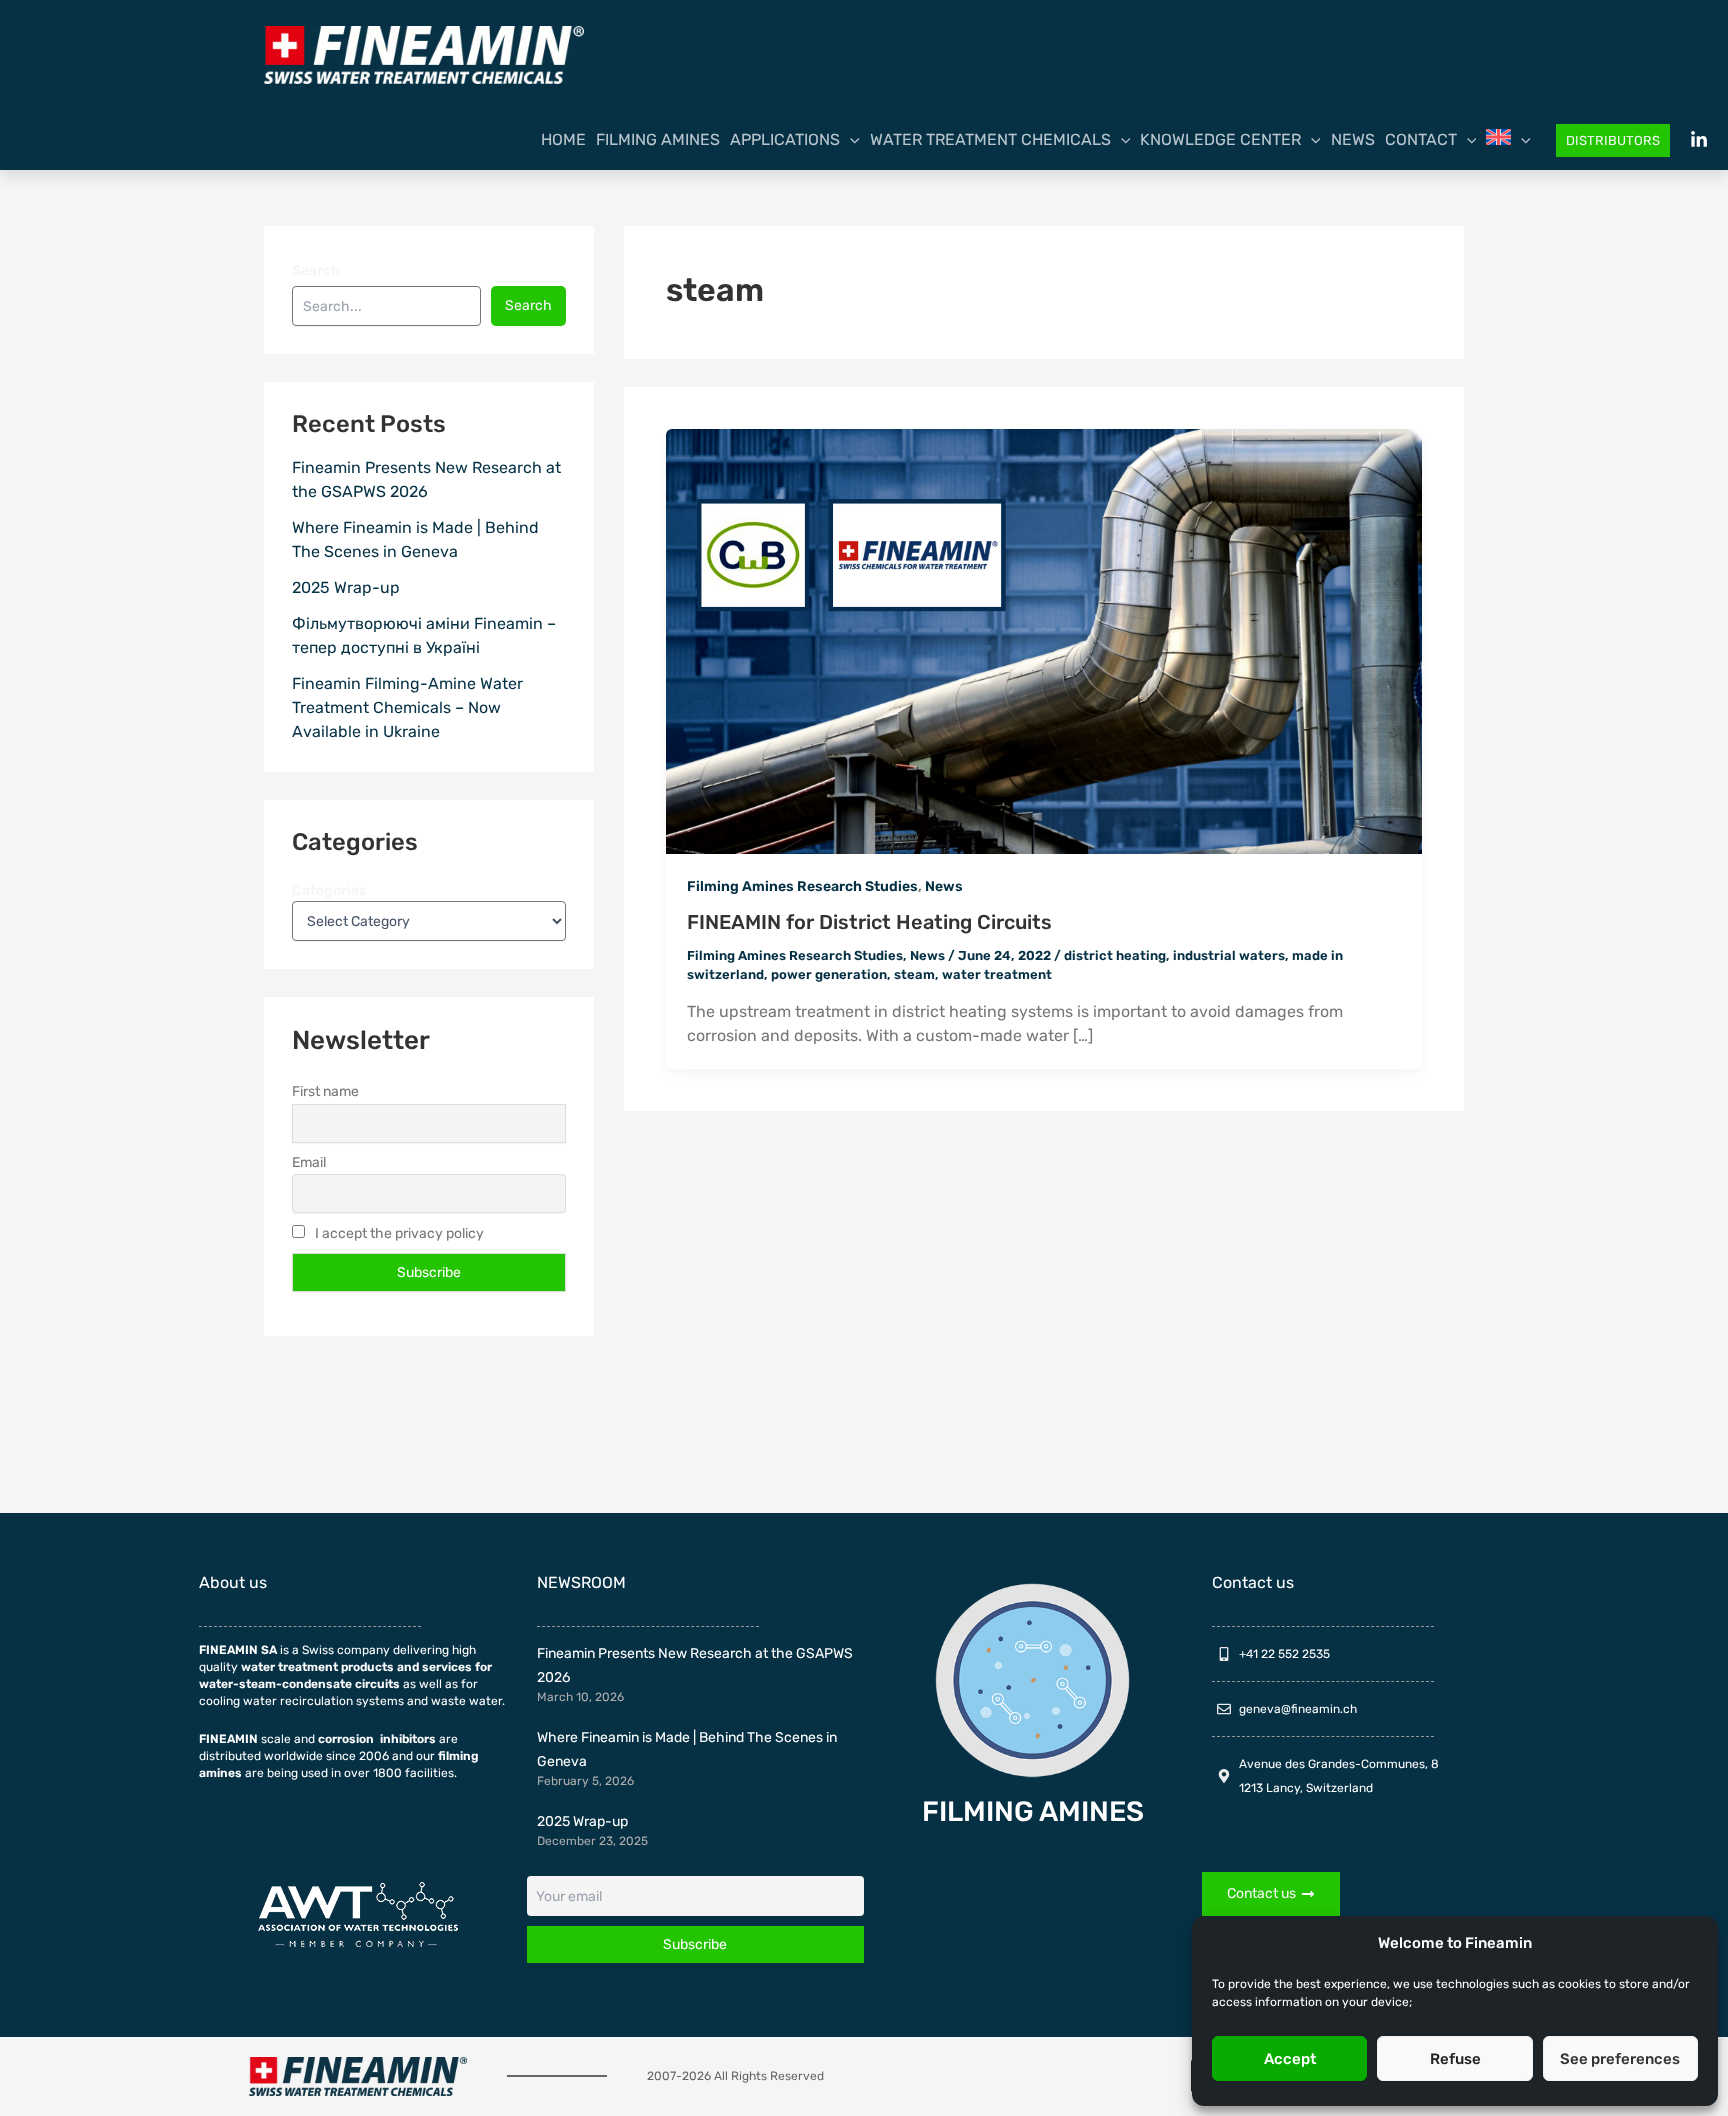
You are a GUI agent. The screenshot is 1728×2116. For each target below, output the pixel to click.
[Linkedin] (1699, 140)
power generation (829, 974)
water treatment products (317, 1667)
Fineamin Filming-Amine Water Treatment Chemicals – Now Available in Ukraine (407, 707)
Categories (329, 890)
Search (316, 270)
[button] (850, 140)
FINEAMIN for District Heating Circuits (869, 922)
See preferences (1620, 2059)
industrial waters (1229, 955)
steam (914, 974)
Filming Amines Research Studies (802, 886)
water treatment (997, 974)
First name (325, 1091)
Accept (1290, 2059)
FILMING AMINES (1033, 1811)
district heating (1115, 955)
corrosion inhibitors (377, 1739)
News (944, 886)
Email (309, 1162)
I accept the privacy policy (398, 1233)
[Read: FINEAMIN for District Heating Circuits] (1044, 640)
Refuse (1455, 2059)
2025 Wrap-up (346, 587)
